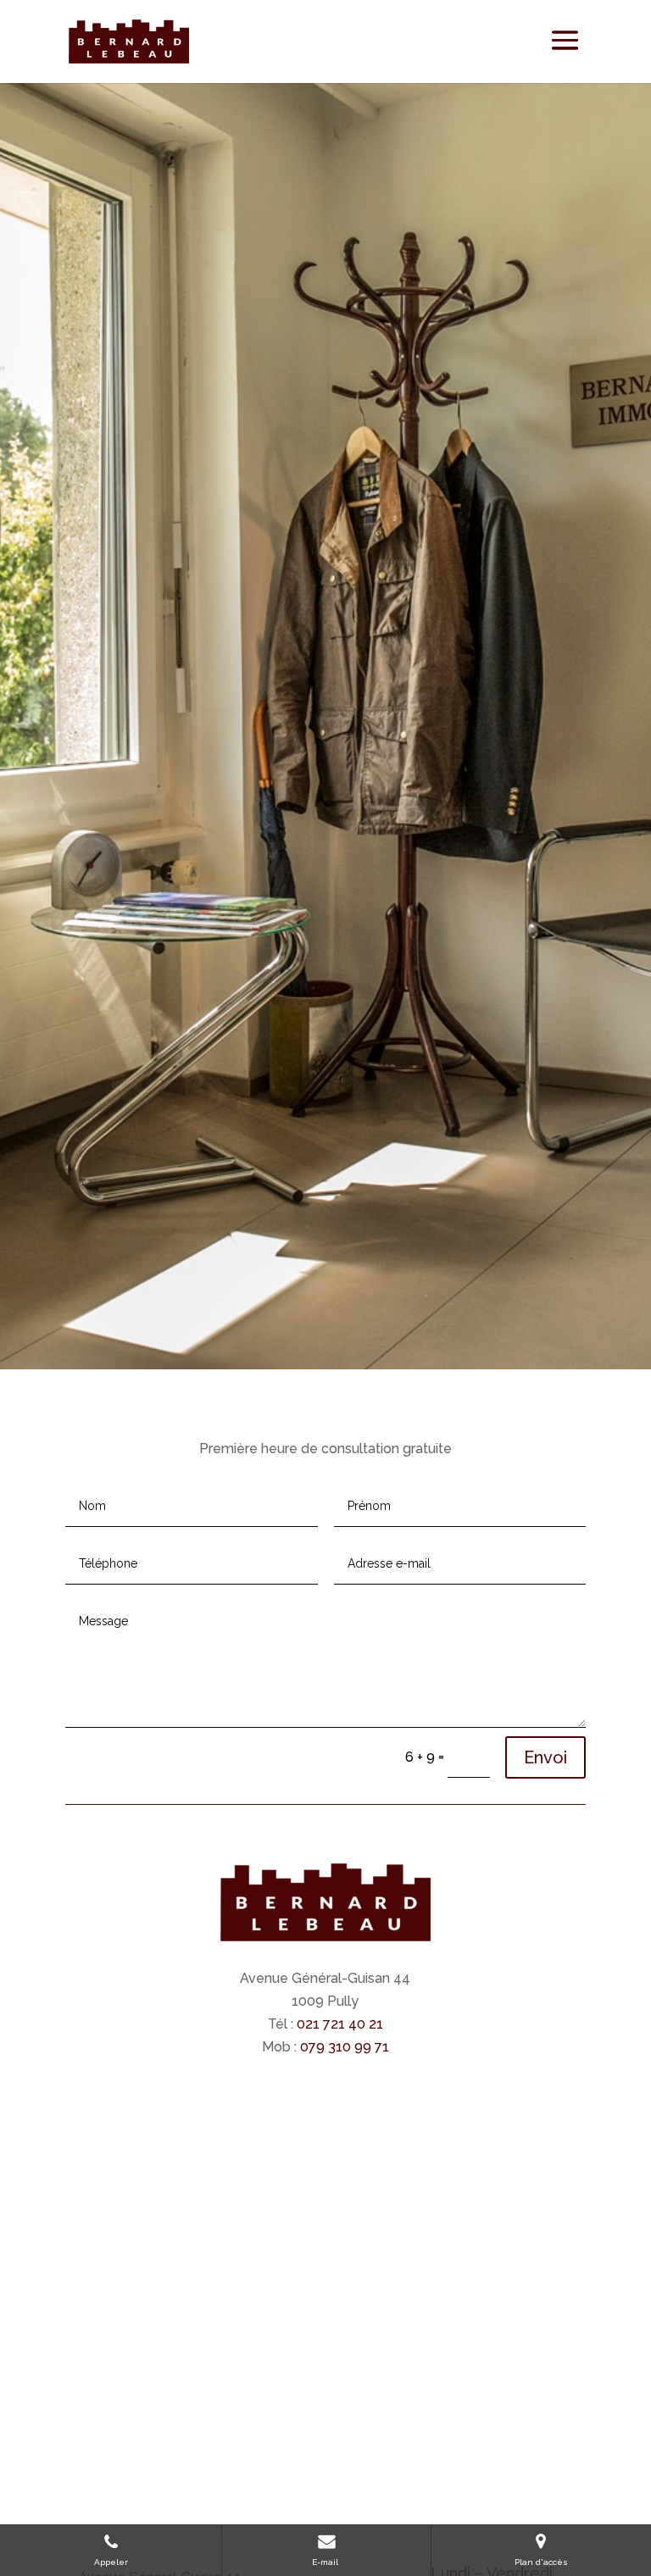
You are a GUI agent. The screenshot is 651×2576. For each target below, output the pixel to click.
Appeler (111, 2562)
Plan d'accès (541, 2562)
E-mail (326, 2562)
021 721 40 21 (338, 2024)
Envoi (545, 1757)
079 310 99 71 (345, 2047)
